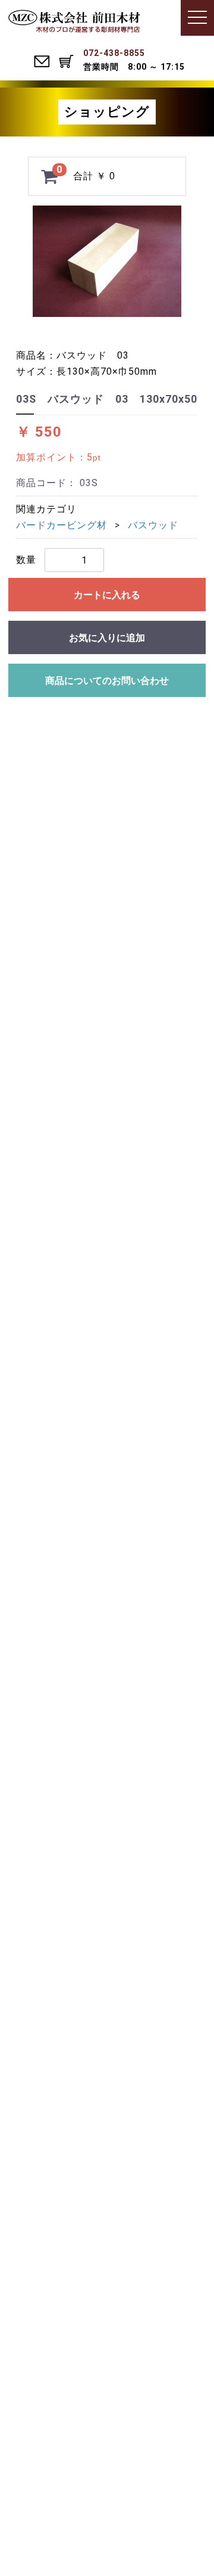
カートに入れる (107, 595)
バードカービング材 (62, 525)
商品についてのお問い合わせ (107, 681)
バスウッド (153, 525)
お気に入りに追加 (107, 638)
